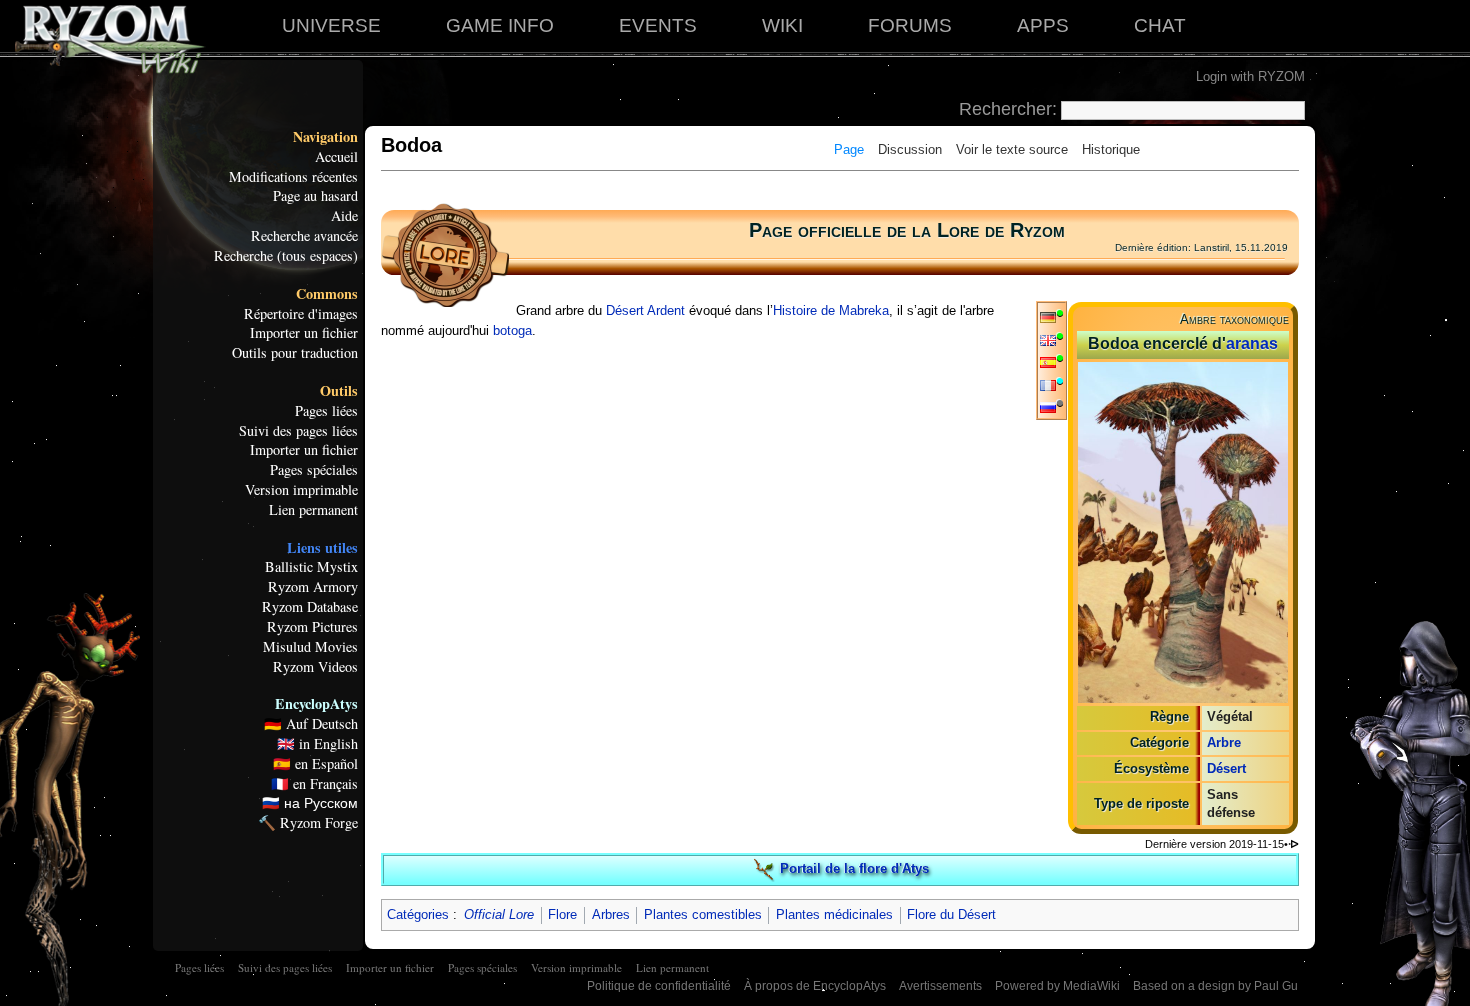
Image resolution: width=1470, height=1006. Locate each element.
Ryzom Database (310, 607)
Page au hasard (315, 196)
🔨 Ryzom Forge (308, 823)
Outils (339, 391)
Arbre (1224, 742)
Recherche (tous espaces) (286, 256)
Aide (344, 216)
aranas (1252, 343)
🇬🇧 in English (317, 744)
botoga (512, 330)
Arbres (611, 914)
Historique (1111, 149)
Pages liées (326, 411)
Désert (1226, 768)
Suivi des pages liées (298, 431)
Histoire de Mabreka (831, 310)
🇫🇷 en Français (314, 784)
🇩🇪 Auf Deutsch (311, 724)
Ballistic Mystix (311, 567)
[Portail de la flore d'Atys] (764, 868)
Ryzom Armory (313, 587)
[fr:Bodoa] (1048, 384)
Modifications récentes (293, 177)
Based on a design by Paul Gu (1215, 986)
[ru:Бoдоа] (1048, 406)
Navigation (325, 137)
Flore (562, 914)
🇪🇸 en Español (315, 764)
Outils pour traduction (295, 353)
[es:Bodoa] (1048, 361)
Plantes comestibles (703, 914)
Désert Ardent (645, 310)
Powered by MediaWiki (1057, 986)
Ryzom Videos (315, 667)
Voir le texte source (1012, 149)
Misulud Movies (310, 647)
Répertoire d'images (301, 314)
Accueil (336, 157)
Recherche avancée (304, 236)
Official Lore (499, 914)
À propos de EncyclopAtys (815, 986)
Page (849, 149)
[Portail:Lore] (445, 254)
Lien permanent (313, 510)
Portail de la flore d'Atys (854, 868)
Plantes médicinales (834, 914)
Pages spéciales (314, 470)
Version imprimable (301, 490)
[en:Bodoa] (1048, 339)
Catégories (418, 914)
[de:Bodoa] (1048, 316)
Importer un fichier (304, 333)
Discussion (910, 149)
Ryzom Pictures (312, 627)
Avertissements (940, 986)
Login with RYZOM (1250, 76)
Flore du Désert (951, 914)
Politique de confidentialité (659, 986)
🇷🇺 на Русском (310, 803)
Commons (327, 294)
